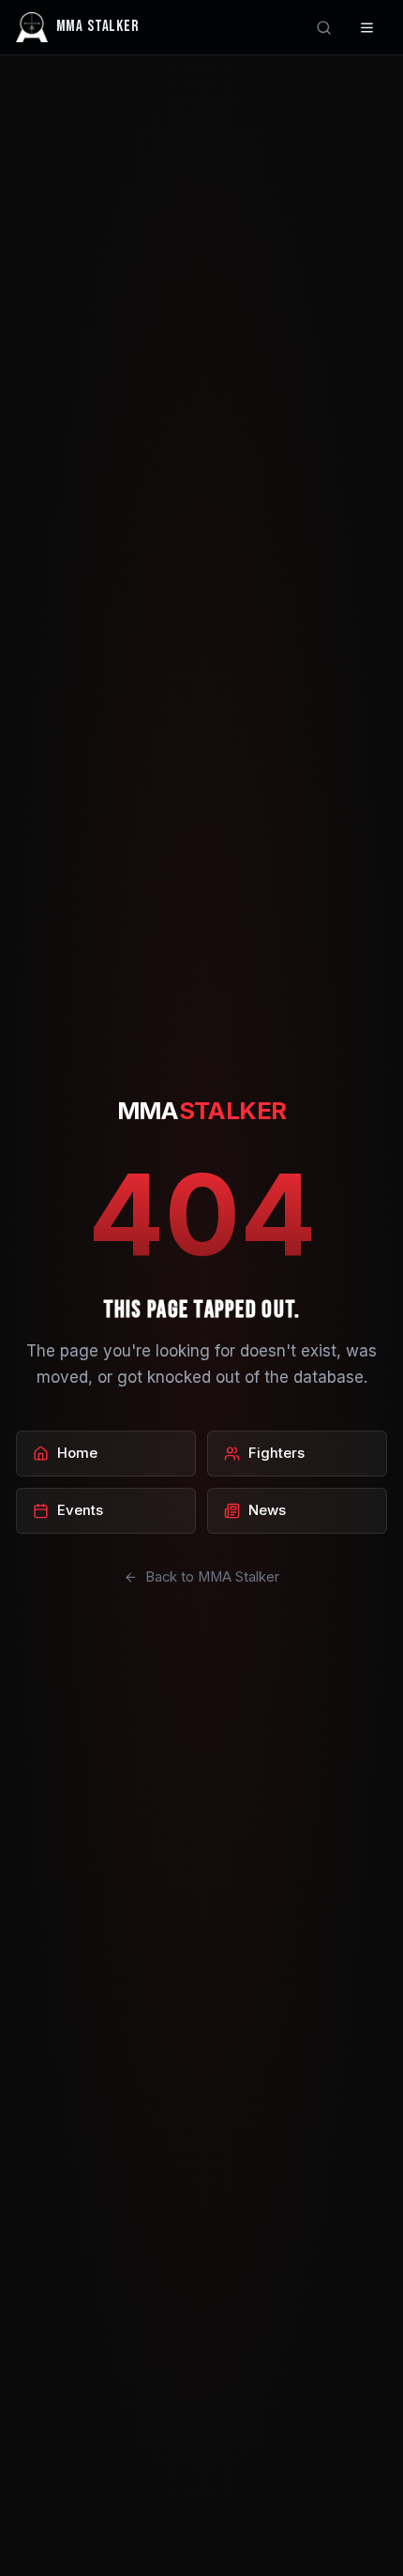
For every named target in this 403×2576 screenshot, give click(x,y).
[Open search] (324, 28)
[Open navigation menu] (368, 28)
